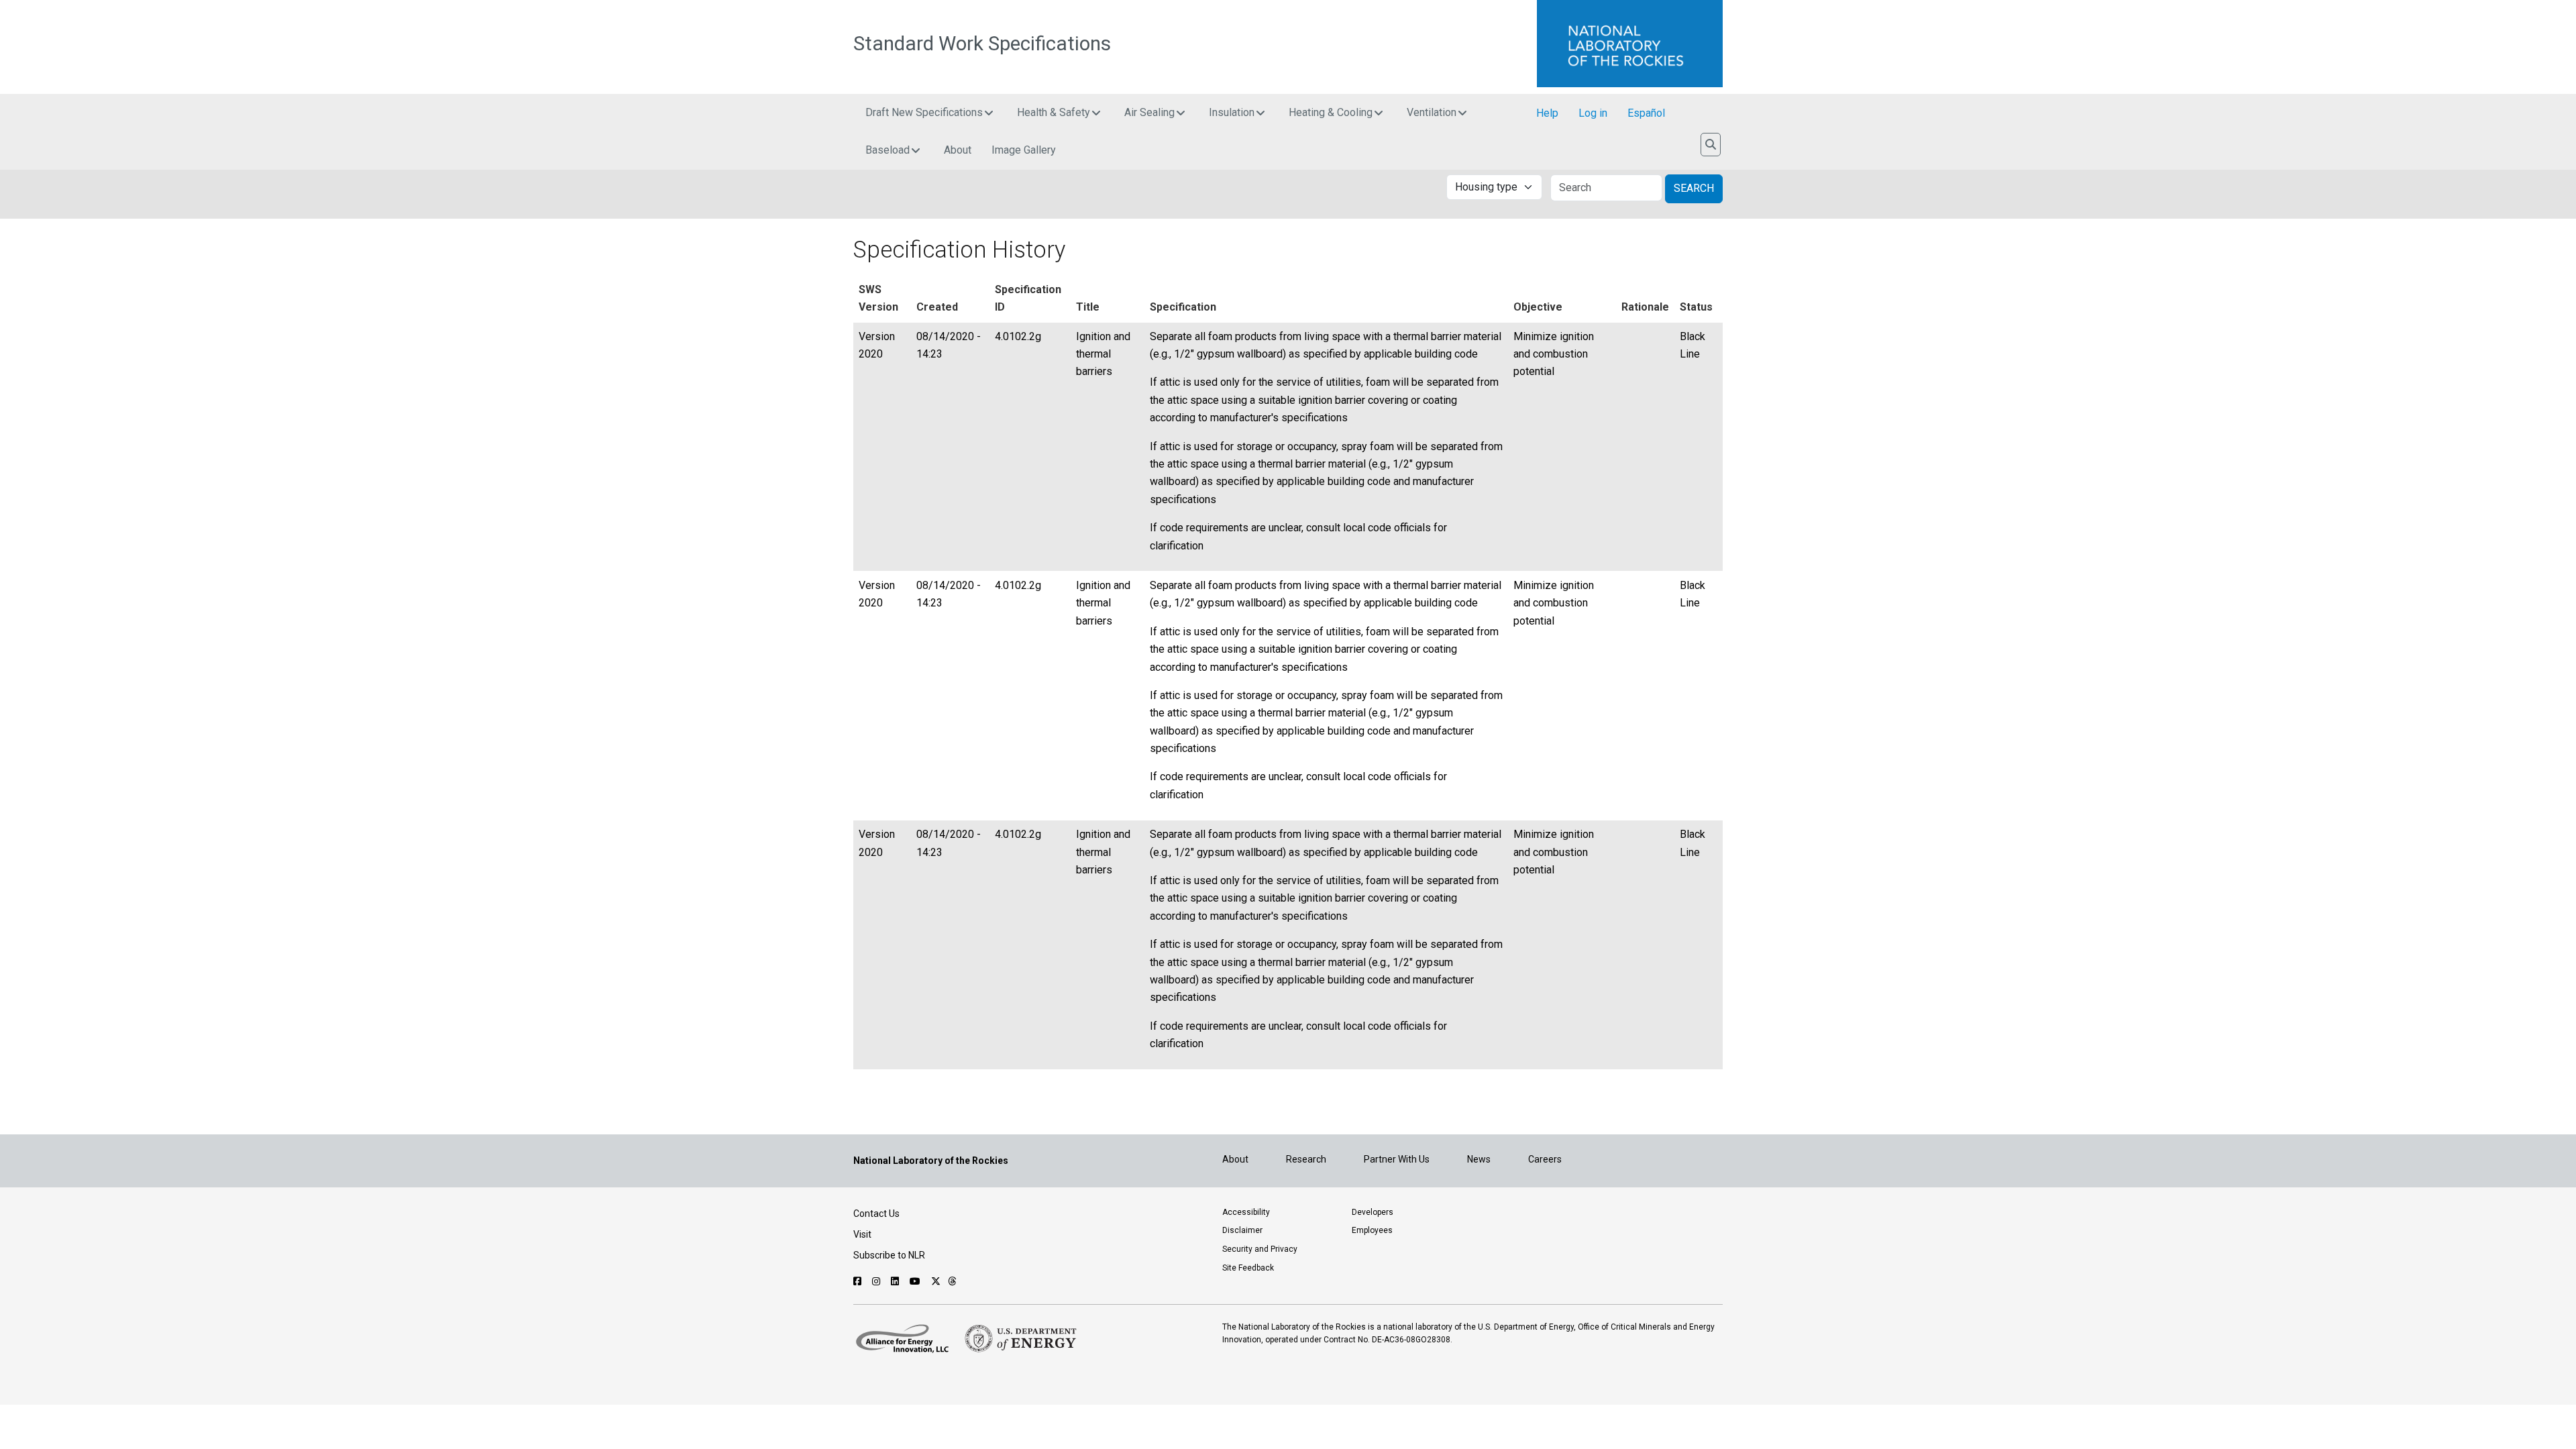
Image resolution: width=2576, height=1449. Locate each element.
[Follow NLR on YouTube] (917, 1281)
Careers (1545, 1159)
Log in (1593, 113)
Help (1547, 113)
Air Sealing (1149, 112)
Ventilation (1432, 112)
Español (1646, 113)
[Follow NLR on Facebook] (859, 1281)
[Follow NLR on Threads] (952, 1281)
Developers (1373, 1212)
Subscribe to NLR (889, 1255)
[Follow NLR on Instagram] (878, 1281)
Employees (1372, 1230)
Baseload (888, 150)
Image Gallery (1024, 150)
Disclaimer (1242, 1230)
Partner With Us (1397, 1159)
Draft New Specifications (924, 112)
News (1479, 1159)
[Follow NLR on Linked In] (897, 1281)
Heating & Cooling (1331, 112)
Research (1306, 1159)
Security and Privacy (1260, 1249)
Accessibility (1246, 1212)
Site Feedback (1248, 1268)
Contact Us (876, 1214)
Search (1694, 188)
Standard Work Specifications (982, 44)
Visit (862, 1234)
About (958, 150)
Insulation (1232, 112)
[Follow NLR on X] (936, 1281)
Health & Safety (1054, 112)
